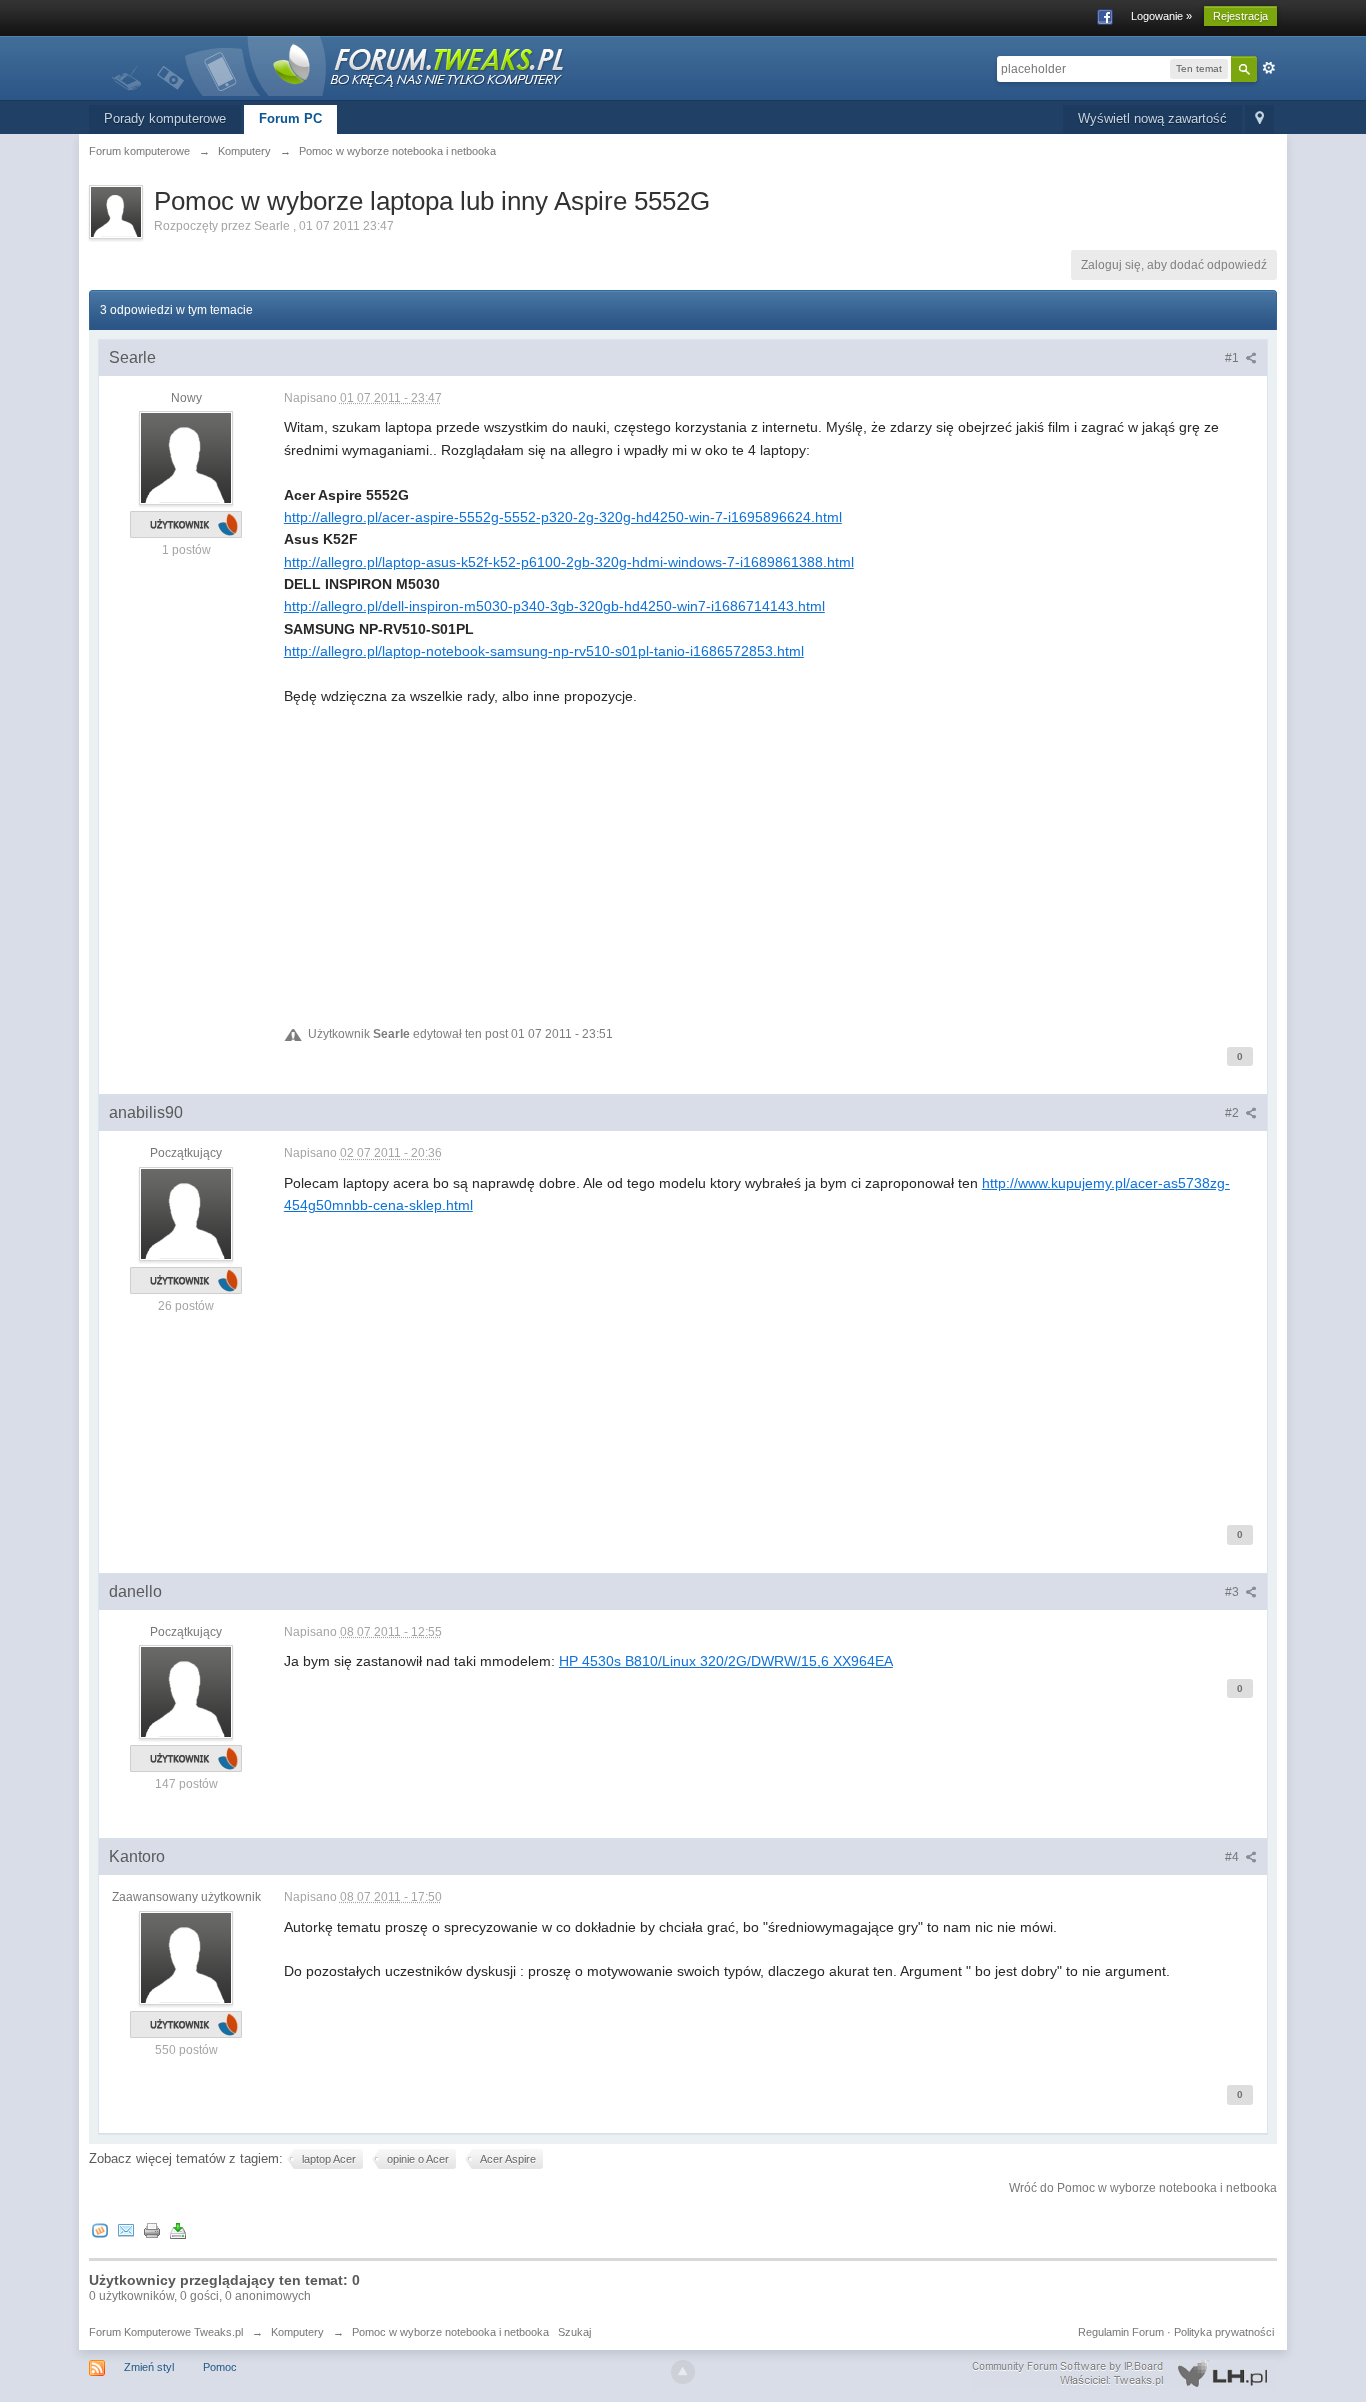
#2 (1233, 1113)
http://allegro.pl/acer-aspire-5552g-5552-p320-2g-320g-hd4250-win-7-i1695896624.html (563, 517)
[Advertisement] (770, 847)
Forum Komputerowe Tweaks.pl (166, 2332)
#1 (1233, 358)
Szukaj (574, 2332)
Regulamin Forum (1121, 2332)
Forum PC (290, 118)
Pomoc (220, 2367)
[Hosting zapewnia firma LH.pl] (1124, 2374)
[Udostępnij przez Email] (126, 2229)
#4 (1233, 1857)
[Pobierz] (178, 2229)
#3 (1233, 1592)
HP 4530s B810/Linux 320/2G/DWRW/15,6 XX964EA (726, 1661)
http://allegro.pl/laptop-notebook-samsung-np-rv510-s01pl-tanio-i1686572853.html (544, 651)
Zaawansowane (1269, 68)
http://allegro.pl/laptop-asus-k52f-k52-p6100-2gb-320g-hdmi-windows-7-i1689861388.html (569, 562)
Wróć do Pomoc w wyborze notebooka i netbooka (1143, 2188)
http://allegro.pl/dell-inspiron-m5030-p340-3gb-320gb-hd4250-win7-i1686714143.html (554, 606)
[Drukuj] (152, 2229)
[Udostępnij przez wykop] (100, 2229)
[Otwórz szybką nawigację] (1259, 119)
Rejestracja (1240, 16)
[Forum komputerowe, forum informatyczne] (339, 64)
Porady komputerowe (165, 118)
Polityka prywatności (1224, 2332)
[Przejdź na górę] (683, 2372)
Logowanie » (1161, 16)
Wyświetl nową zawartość (1152, 118)
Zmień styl (149, 2367)
